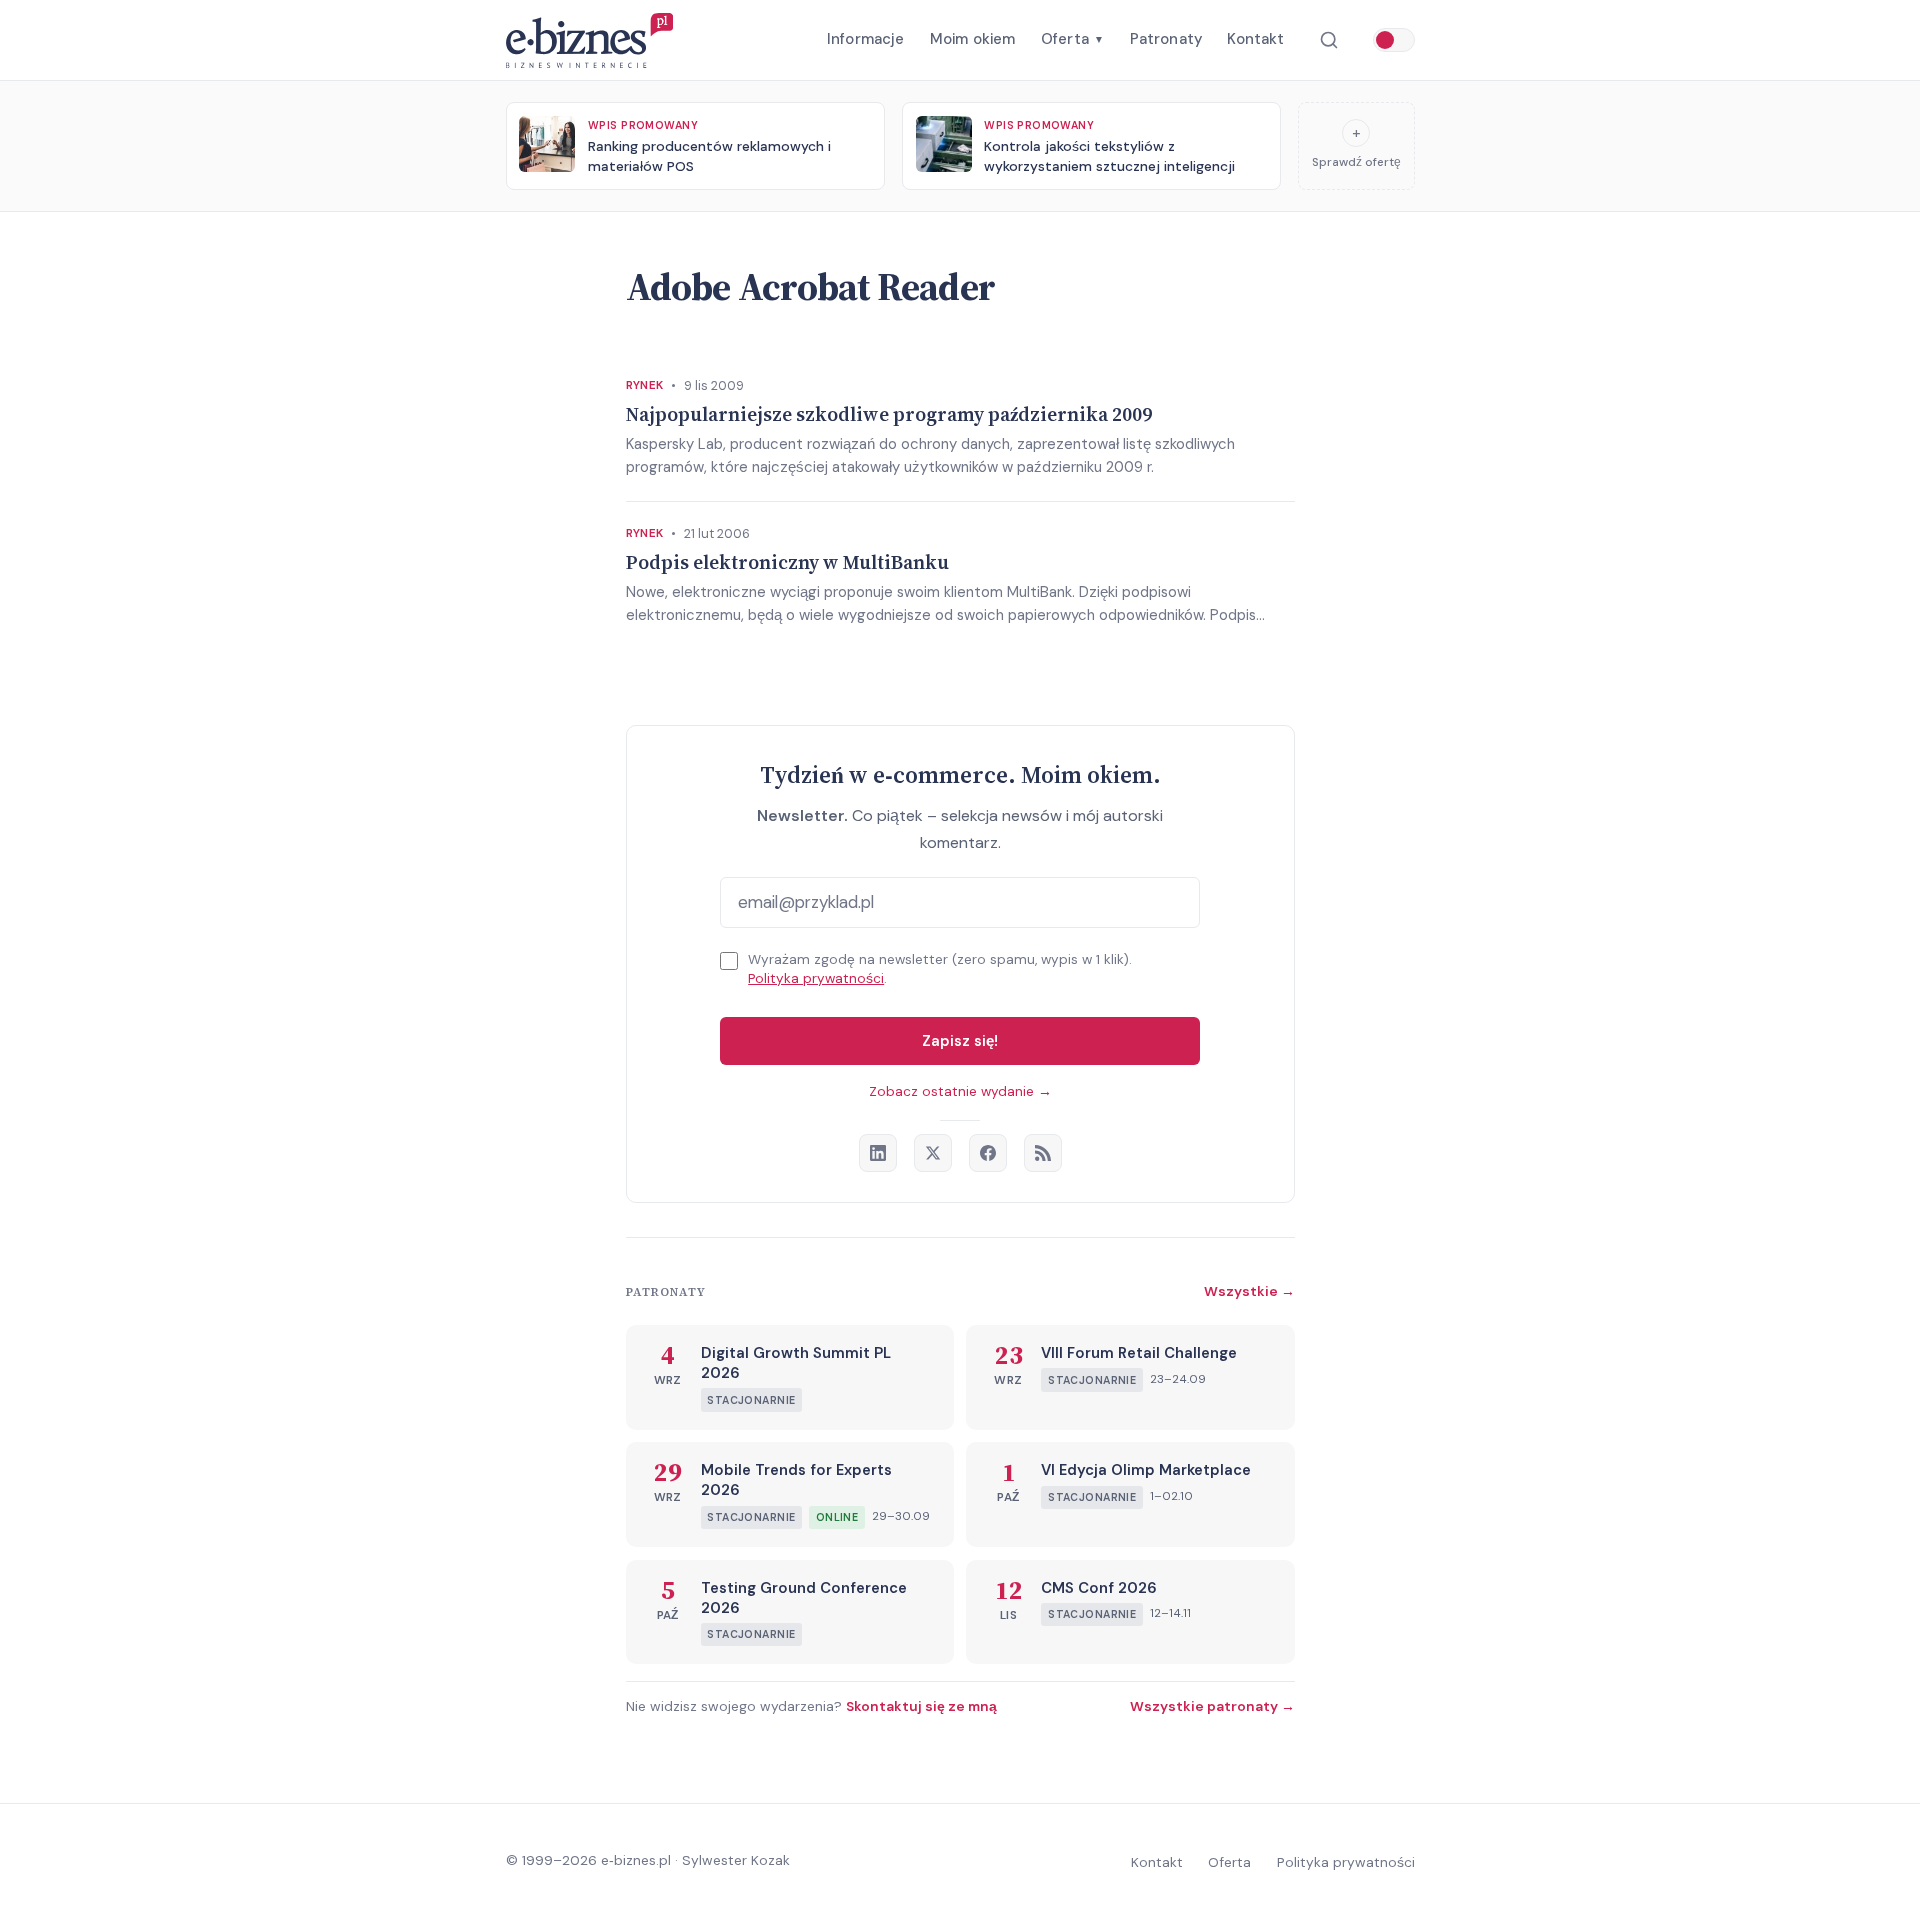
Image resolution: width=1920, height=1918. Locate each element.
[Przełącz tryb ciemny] (1394, 40)
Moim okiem (973, 39)
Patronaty (1166, 39)
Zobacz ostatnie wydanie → (960, 1091)
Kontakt (1255, 39)
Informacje (866, 39)
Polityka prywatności (816, 978)
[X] (933, 1153)
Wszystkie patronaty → (1212, 1706)
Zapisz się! (960, 1041)
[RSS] (1043, 1153)
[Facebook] (988, 1153)
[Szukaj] (1328, 40)
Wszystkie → (1249, 1291)
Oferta (1072, 39)
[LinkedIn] (878, 1153)
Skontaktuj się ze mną (921, 1706)
